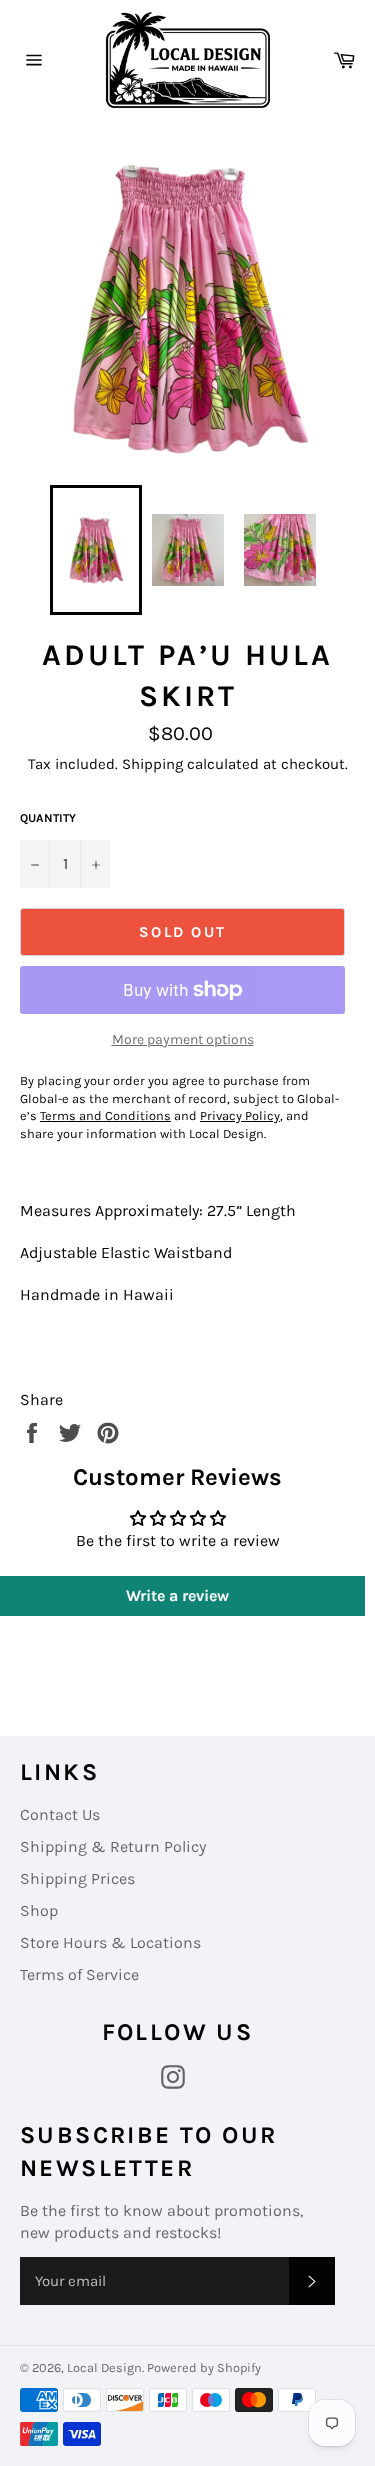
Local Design (104, 2367)
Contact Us (60, 1814)
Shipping (152, 764)
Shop (39, 1910)
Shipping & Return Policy (113, 1846)
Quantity (48, 818)
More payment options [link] (183, 1039)
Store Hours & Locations (110, 1942)
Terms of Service (79, 1974)
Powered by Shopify (204, 2367)
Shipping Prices (77, 1878)
